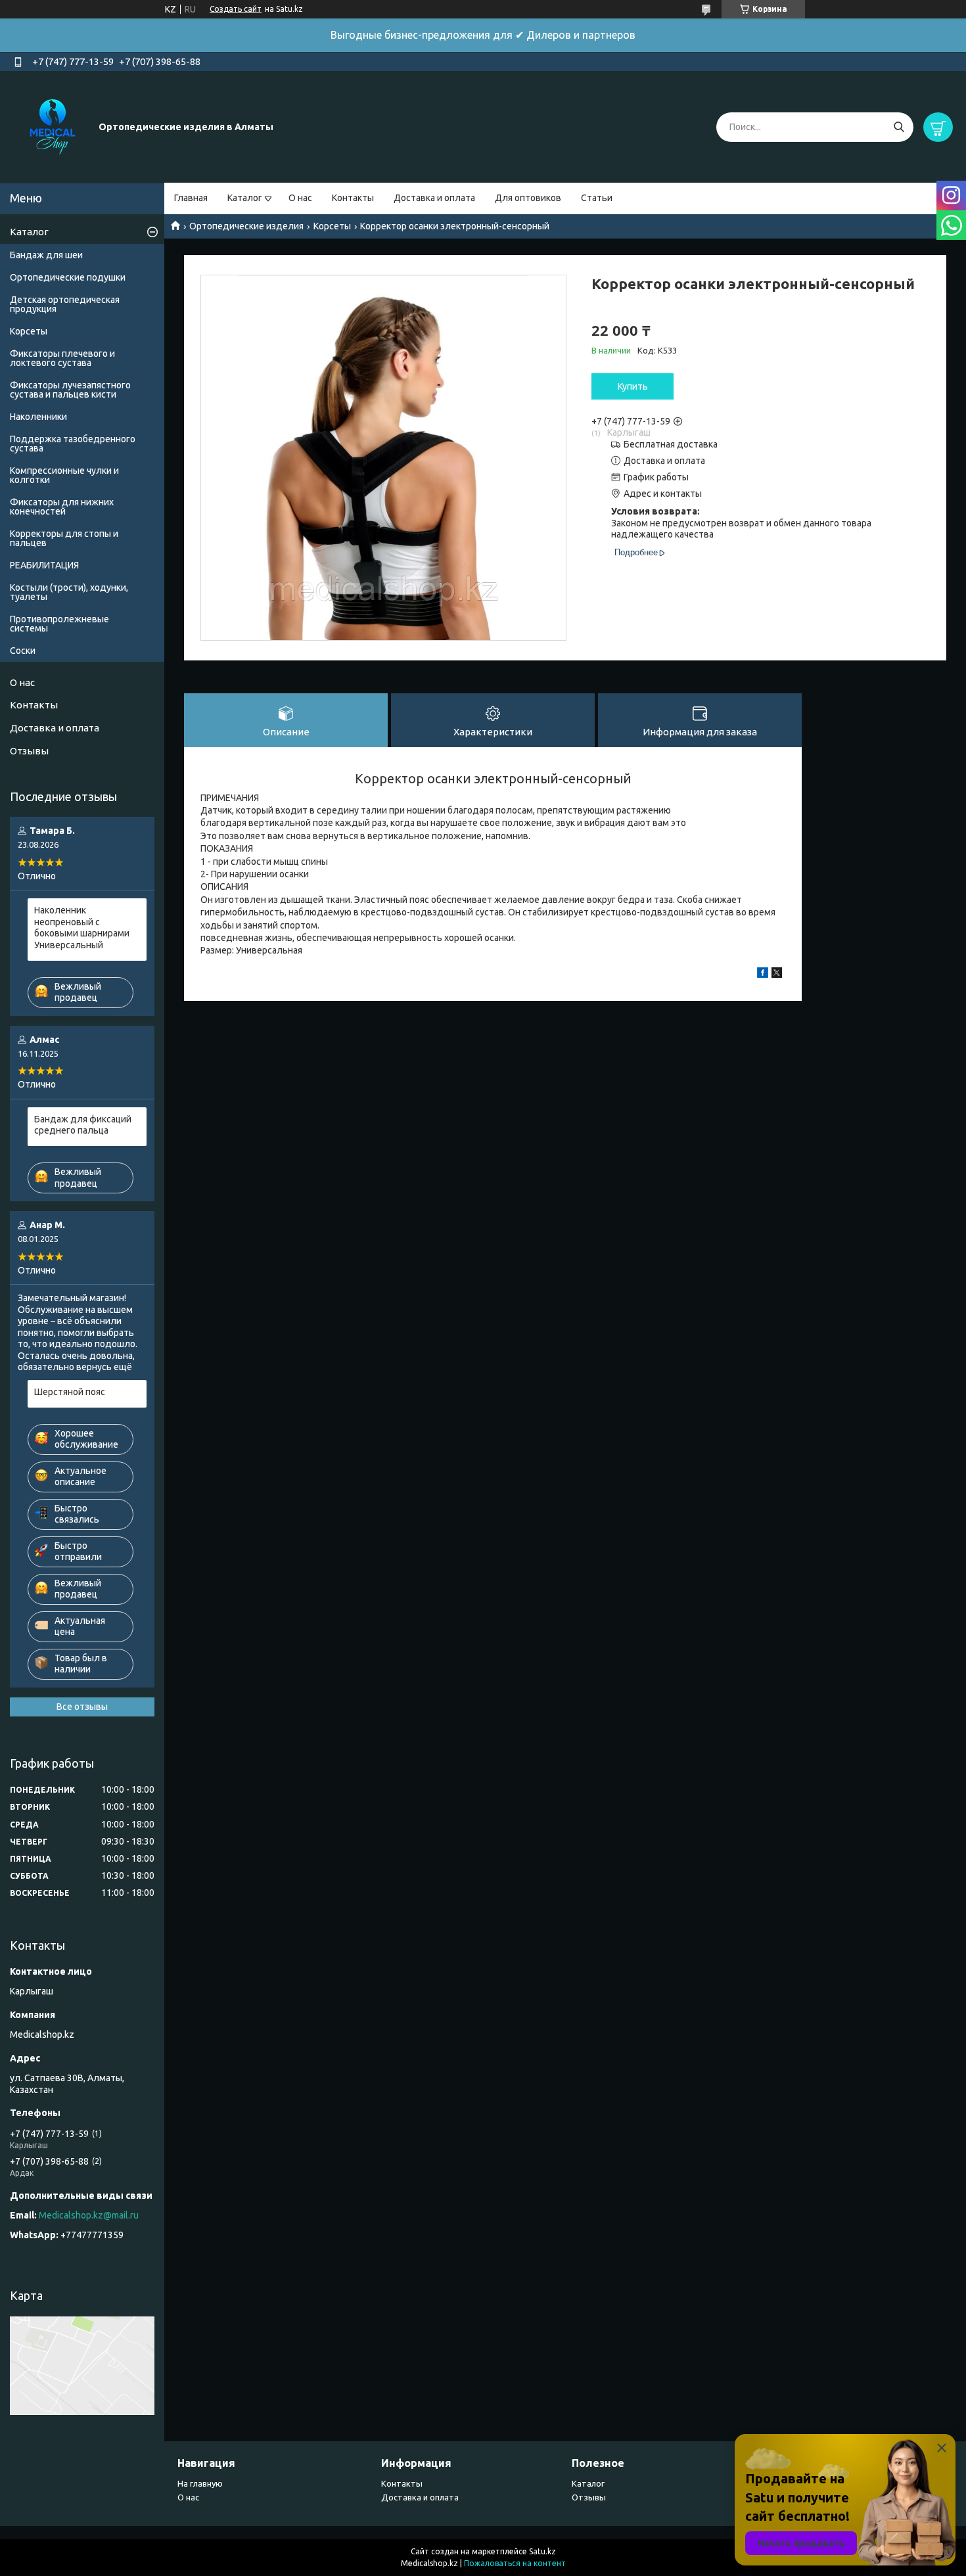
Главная (191, 198)
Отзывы (29, 751)
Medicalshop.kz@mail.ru (89, 2215)
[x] (777, 975)
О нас (300, 198)
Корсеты (332, 226)
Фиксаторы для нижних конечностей (62, 507)
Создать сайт (236, 9)
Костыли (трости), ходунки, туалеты (69, 592)
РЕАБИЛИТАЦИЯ (44, 565)
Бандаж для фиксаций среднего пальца (83, 1125)
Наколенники (38, 417)
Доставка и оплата (434, 198)
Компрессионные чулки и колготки (64, 475)
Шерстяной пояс (70, 1392)
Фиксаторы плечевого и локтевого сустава (62, 358)
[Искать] (899, 127)
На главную (200, 2483)
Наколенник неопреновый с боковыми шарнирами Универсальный (82, 928)
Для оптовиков (528, 198)
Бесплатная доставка (671, 444)
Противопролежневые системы (59, 624)
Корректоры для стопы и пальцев (64, 538)
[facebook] (763, 975)
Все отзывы (82, 1707)
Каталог (245, 198)
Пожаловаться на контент (515, 2563)
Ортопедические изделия (246, 226)
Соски (23, 651)
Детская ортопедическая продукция (65, 304)
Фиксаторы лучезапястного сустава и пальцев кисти (70, 390)
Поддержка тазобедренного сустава (73, 444)
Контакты (353, 198)
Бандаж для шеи (46, 255)
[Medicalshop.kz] (53, 126)
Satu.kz (542, 2551)
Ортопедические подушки (68, 277)
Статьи (597, 198)
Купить (633, 386)
